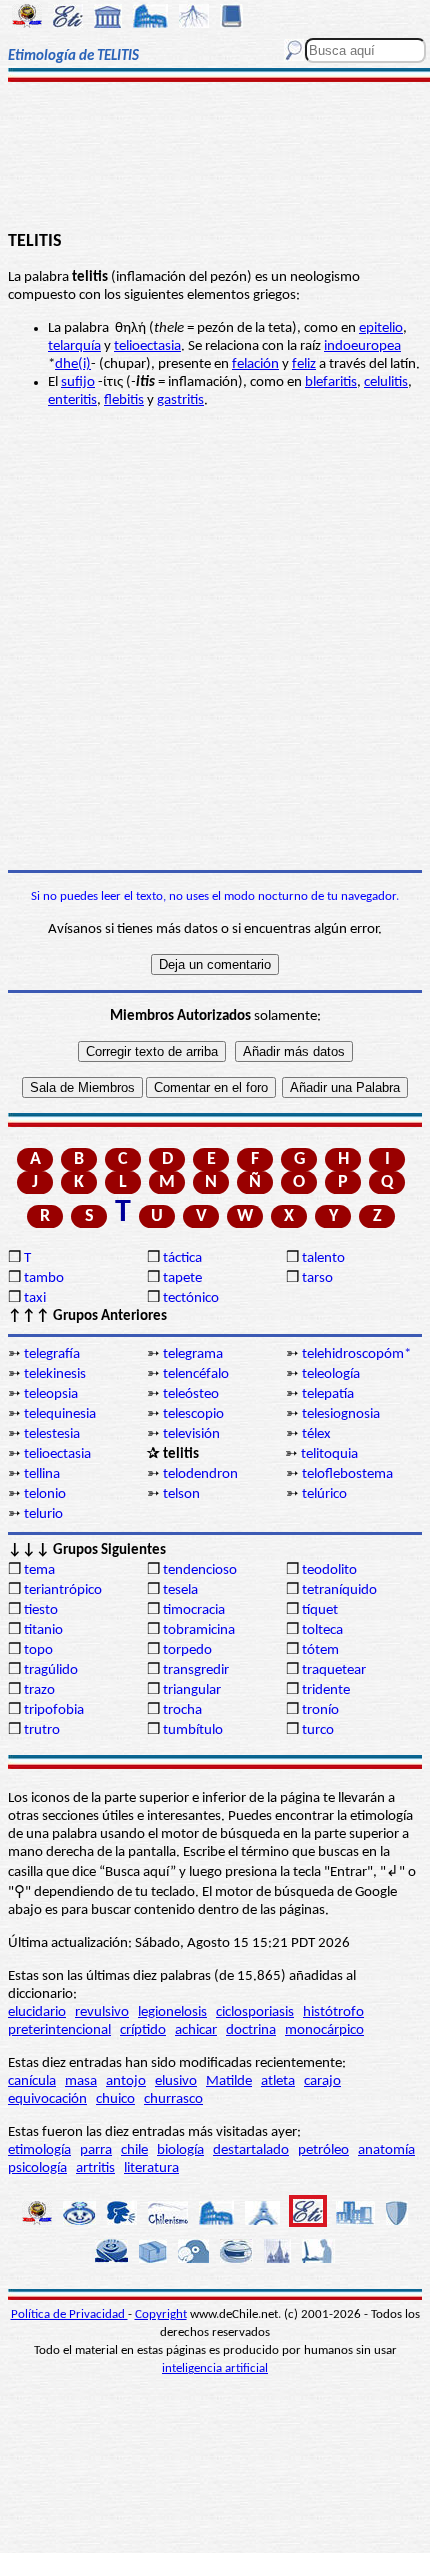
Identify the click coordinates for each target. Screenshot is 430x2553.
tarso (317, 1278)
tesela (180, 1590)
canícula (32, 2081)
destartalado (251, 2150)
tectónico (191, 1298)
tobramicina (199, 1630)
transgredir (196, 1670)
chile (134, 2150)
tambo (44, 1278)
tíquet (320, 1610)
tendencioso (200, 1570)
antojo (126, 2081)
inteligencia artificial (215, 2368)
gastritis (180, 400)
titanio (43, 1630)
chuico (115, 2099)
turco (318, 1730)
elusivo (176, 2081)
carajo (322, 2081)
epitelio (381, 328)
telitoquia (329, 1454)
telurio (43, 1514)
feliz (304, 364)
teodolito (329, 1570)
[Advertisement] (214, 157)
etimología (39, 2150)
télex (316, 1434)
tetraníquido (339, 1590)
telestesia (52, 1434)
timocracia (194, 1610)
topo (38, 1650)
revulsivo (102, 2012)
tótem (320, 1650)
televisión (191, 1434)
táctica (182, 1258)
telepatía (328, 1394)
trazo (39, 1690)
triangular (192, 1690)
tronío (320, 1710)
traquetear (334, 1670)
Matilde (229, 2081)
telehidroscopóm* (356, 1354)
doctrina (251, 2030)
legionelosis (172, 2012)
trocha (182, 1710)
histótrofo (333, 2012)
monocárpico (324, 2030)
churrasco (173, 2099)
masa (81, 2081)
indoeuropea (362, 346)
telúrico (324, 1494)
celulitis (386, 382)
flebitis (124, 400)
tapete (182, 1278)
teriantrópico (63, 1590)
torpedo (187, 1650)
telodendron (200, 1474)
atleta (278, 2081)
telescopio (193, 1414)
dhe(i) (73, 364)
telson (181, 1494)
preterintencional (59, 2030)
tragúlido (51, 1670)
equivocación (47, 2099)
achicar (196, 2030)
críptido (143, 2030)
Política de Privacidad (69, 2314)
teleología (331, 1374)
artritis (95, 2168)
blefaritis (331, 382)
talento (323, 1258)
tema (39, 1570)
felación (255, 364)
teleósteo (191, 1394)
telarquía (74, 346)
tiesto (41, 1610)
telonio (45, 1494)
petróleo (323, 2150)
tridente (326, 1690)
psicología (37, 2168)
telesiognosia (341, 1414)
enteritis (72, 400)
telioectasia (147, 346)
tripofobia (54, 1710)
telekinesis (55, 1374)
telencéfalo (196, 1374)
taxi (35, 1298)
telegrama (193, 1354)
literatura (151, 2168)
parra (96, 2150)
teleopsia (51, 1394)
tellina (42, 1474)
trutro (42, 1730)
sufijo (78, 382)
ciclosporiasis (255, 2012)
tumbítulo (193, 1730)
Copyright (161, 2314)
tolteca (322, 1630)
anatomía (386, 2150)
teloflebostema (347, 1474)
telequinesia (60, 1414)
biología (180, 2150)
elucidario (37, 2012)
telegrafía (52, 1354)
